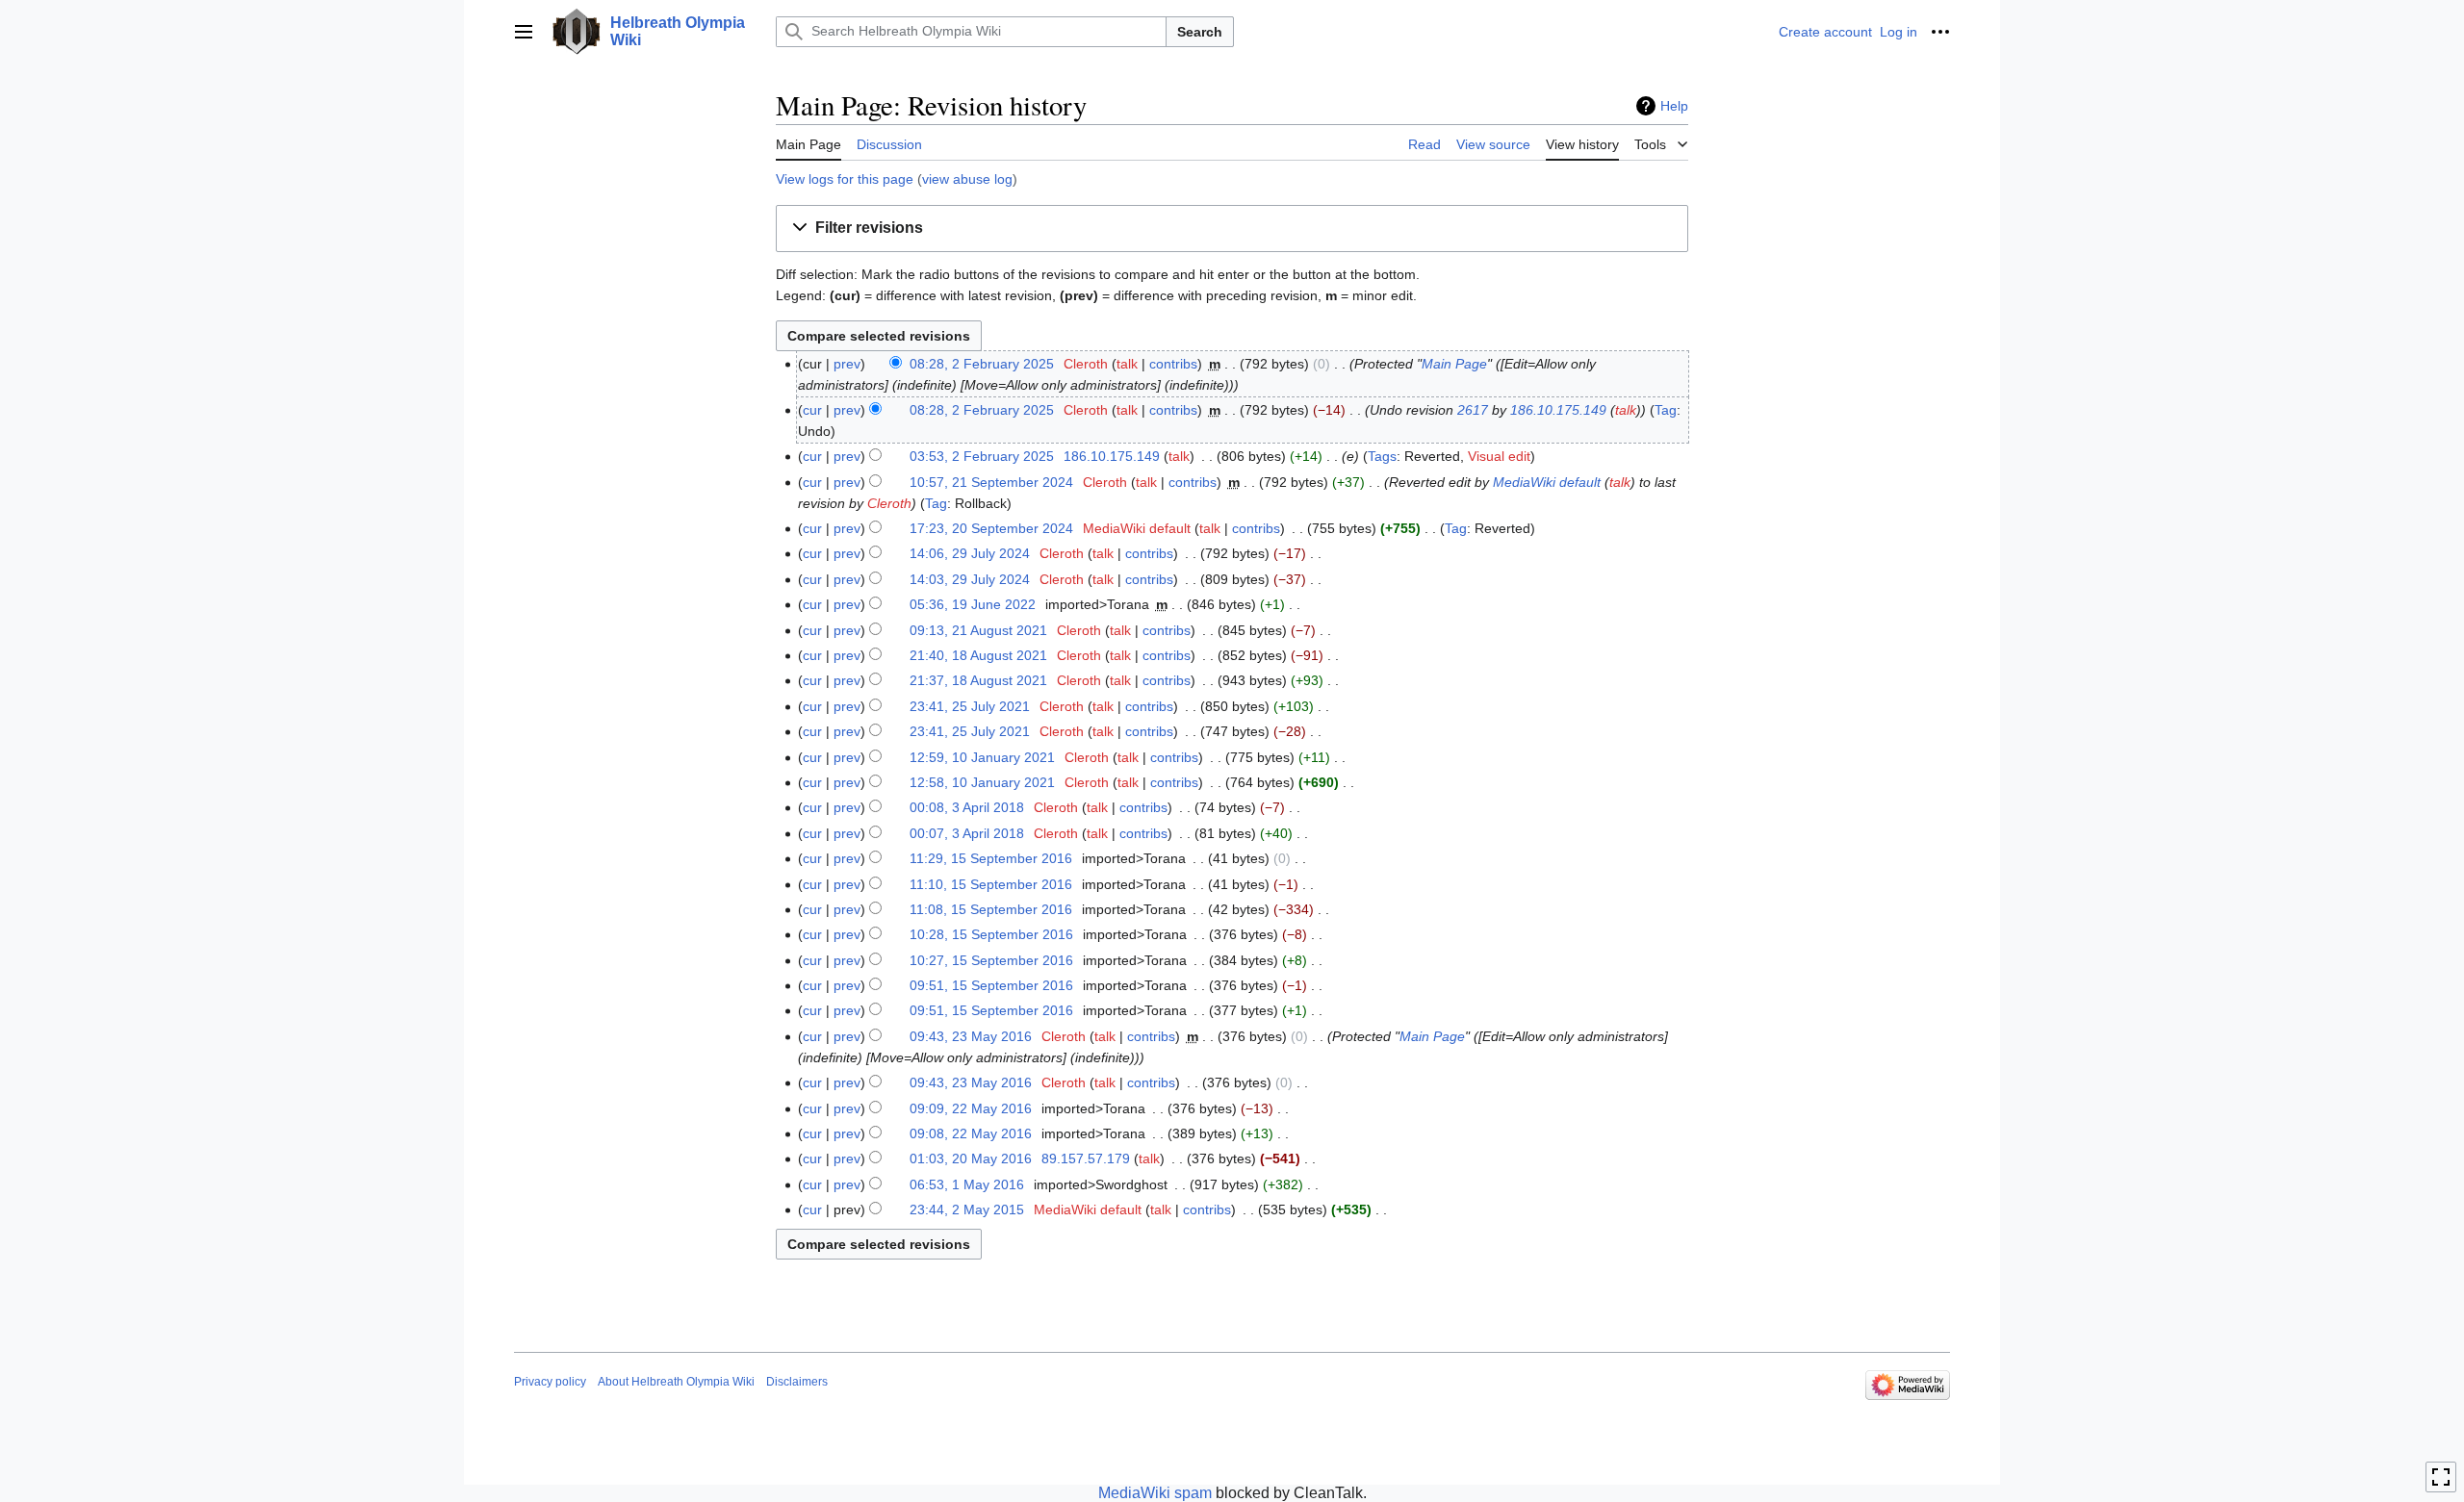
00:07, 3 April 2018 (967, 833)
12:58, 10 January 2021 (982, 782)
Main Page (1454, 364)
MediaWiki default (1547, 482)
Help (1674, 106)
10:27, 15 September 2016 (991, 960)
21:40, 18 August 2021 (978, 655)
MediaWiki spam (1155, 1493)
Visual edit (1499, 456)
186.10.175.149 (1558, 410)
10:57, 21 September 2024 (991, 482)
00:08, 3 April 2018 (967, 807)
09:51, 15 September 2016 (991, 985)
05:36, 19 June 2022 (973, 604)
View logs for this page (845, 179)
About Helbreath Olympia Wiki (676, 1382)
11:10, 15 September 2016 (991, 884)
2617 (1473, 410)
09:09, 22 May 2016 (971, 1108)
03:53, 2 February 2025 (982, 456)
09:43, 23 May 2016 (971, 1036)
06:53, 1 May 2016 (967, 1184)
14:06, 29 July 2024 (970, 553)
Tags (1382, 456)
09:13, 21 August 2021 (978, 630)
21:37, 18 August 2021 (978, 680)
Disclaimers (797, 1382)
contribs (1173, 364)
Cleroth (889, 503)
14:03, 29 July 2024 (970, 579)
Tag (1666, 410)
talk (1127, 364)
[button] (524, 32)
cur (812, 410)
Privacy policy (550, 1382)
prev (847, 364)
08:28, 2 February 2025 (982, 364)
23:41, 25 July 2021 (970, 706)
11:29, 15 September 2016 (991, 858)
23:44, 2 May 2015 (967, 1209)
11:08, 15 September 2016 (991, 909)
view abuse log (967, 179)
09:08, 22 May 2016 (971, 1133)
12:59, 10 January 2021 (982, 757)
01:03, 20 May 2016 (971, 1158)
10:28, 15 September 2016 (991, 934)
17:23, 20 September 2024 (991, 528)
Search (1200, 32)
